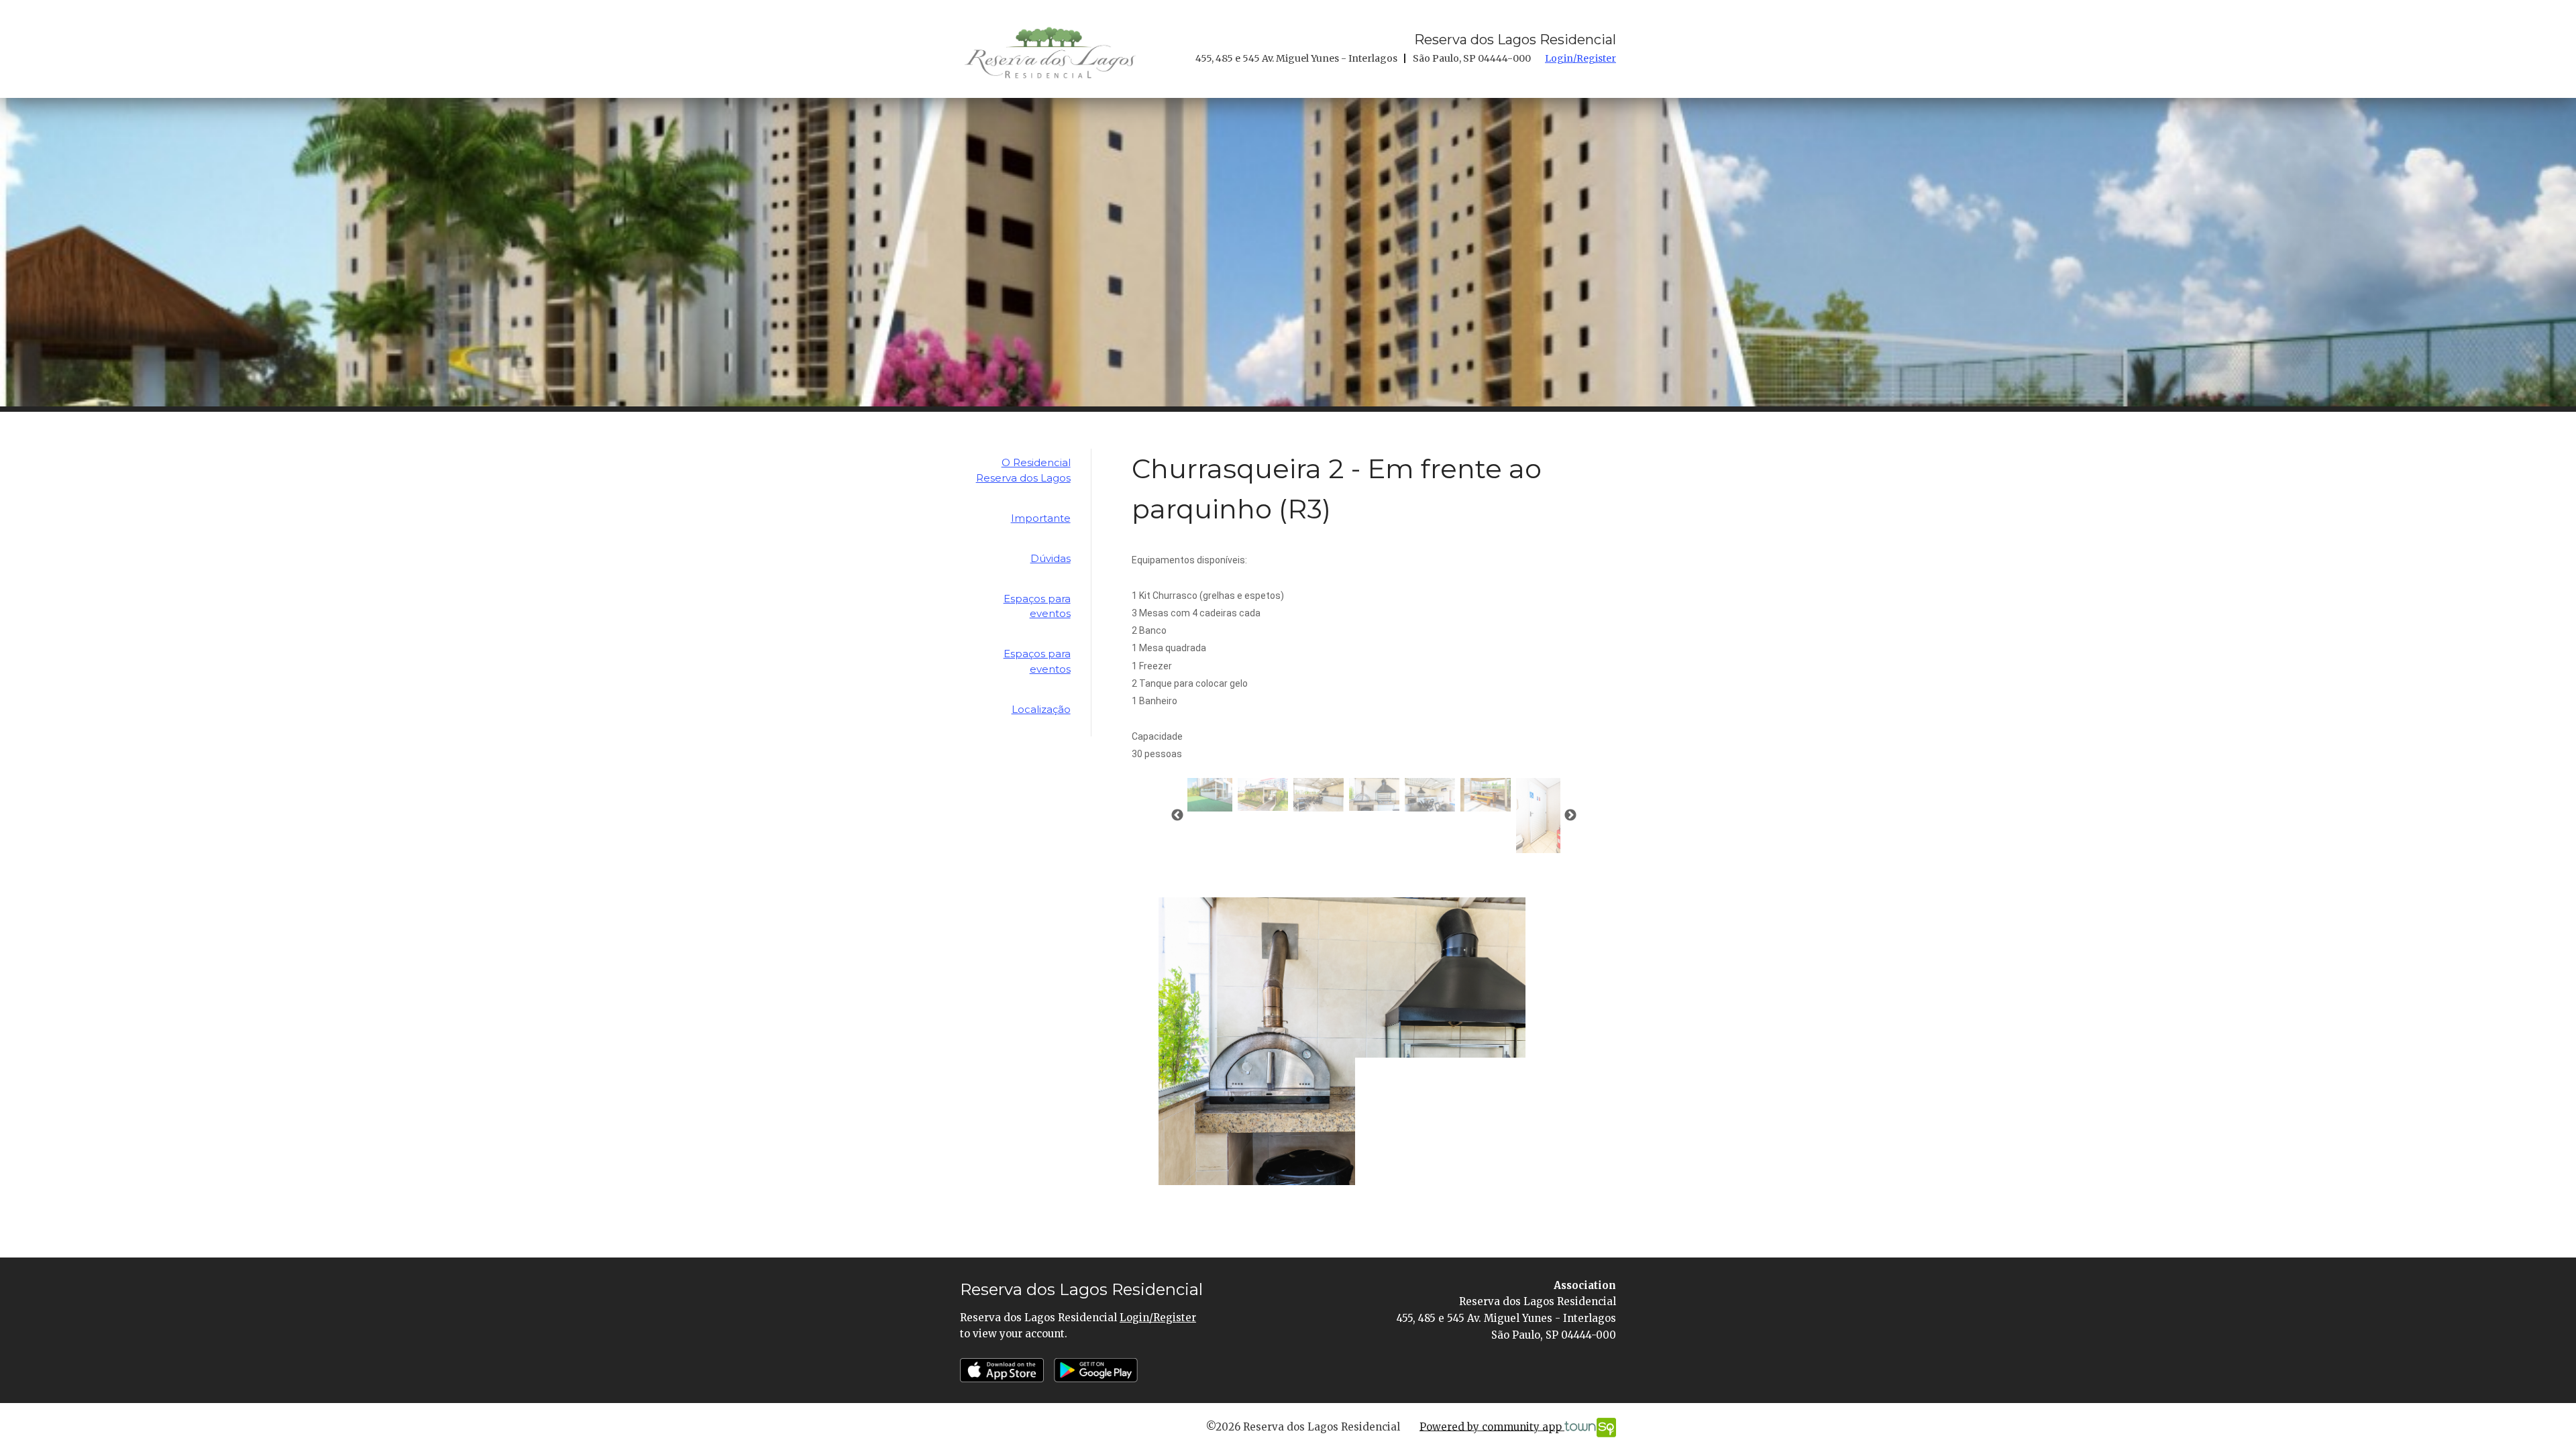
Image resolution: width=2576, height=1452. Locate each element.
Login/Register (1580, 58)
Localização (1041, 709)
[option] (1263, 795)
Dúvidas (1051, 558)
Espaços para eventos (1037, 606)
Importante (1041, 518)
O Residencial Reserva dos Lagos (1023, 470)
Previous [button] (1177, 816)
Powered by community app (1492, 1426)
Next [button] (1570, 816)
